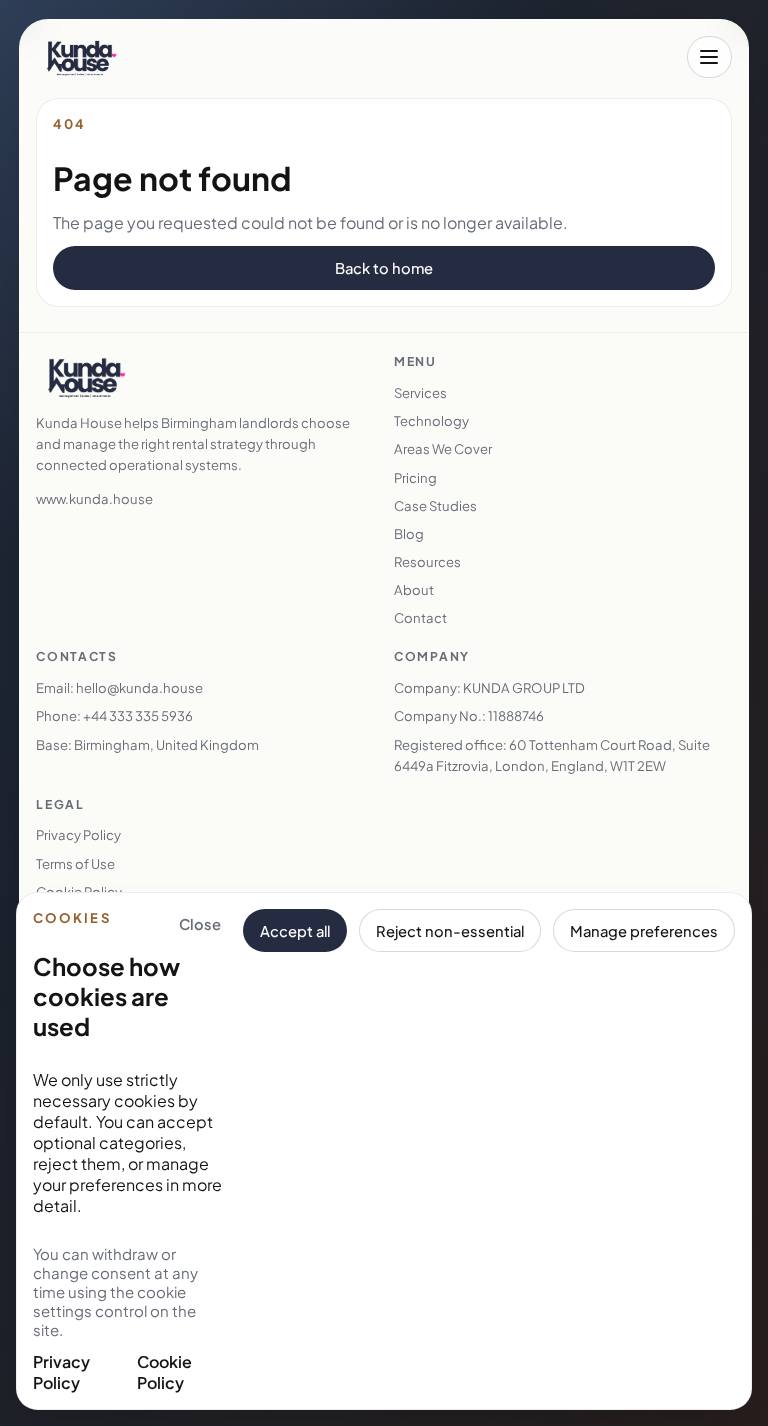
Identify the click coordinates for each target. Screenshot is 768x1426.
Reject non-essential (450, 931)
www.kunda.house (94, 498)
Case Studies (435, 505)
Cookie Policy (164, 1372)
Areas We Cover (443, 448)
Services (420, 392)
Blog (409, 533)
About (414, 589)
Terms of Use (75, 863)
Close (200, 924)
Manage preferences (644, 931)
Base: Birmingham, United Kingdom (147, 744)
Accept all (295, 931)
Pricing (415, 477)
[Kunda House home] (81, 57)
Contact (420, 617)
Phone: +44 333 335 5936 (114, 715)
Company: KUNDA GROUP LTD (489, 687)
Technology (431, 420)
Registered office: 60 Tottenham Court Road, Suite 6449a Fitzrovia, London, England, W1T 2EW (552, 755)
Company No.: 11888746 (469, 715)
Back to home (384, 268)
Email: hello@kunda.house (119, 687)
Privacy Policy (61, 1372)
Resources (427, 561)
